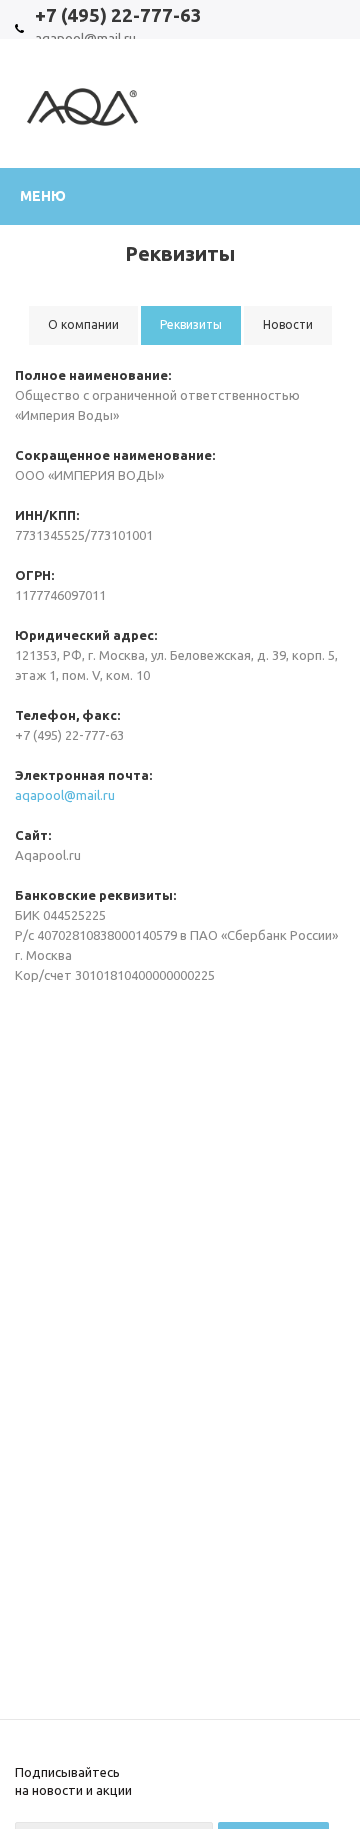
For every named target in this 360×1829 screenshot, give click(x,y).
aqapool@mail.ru (65, 795)
